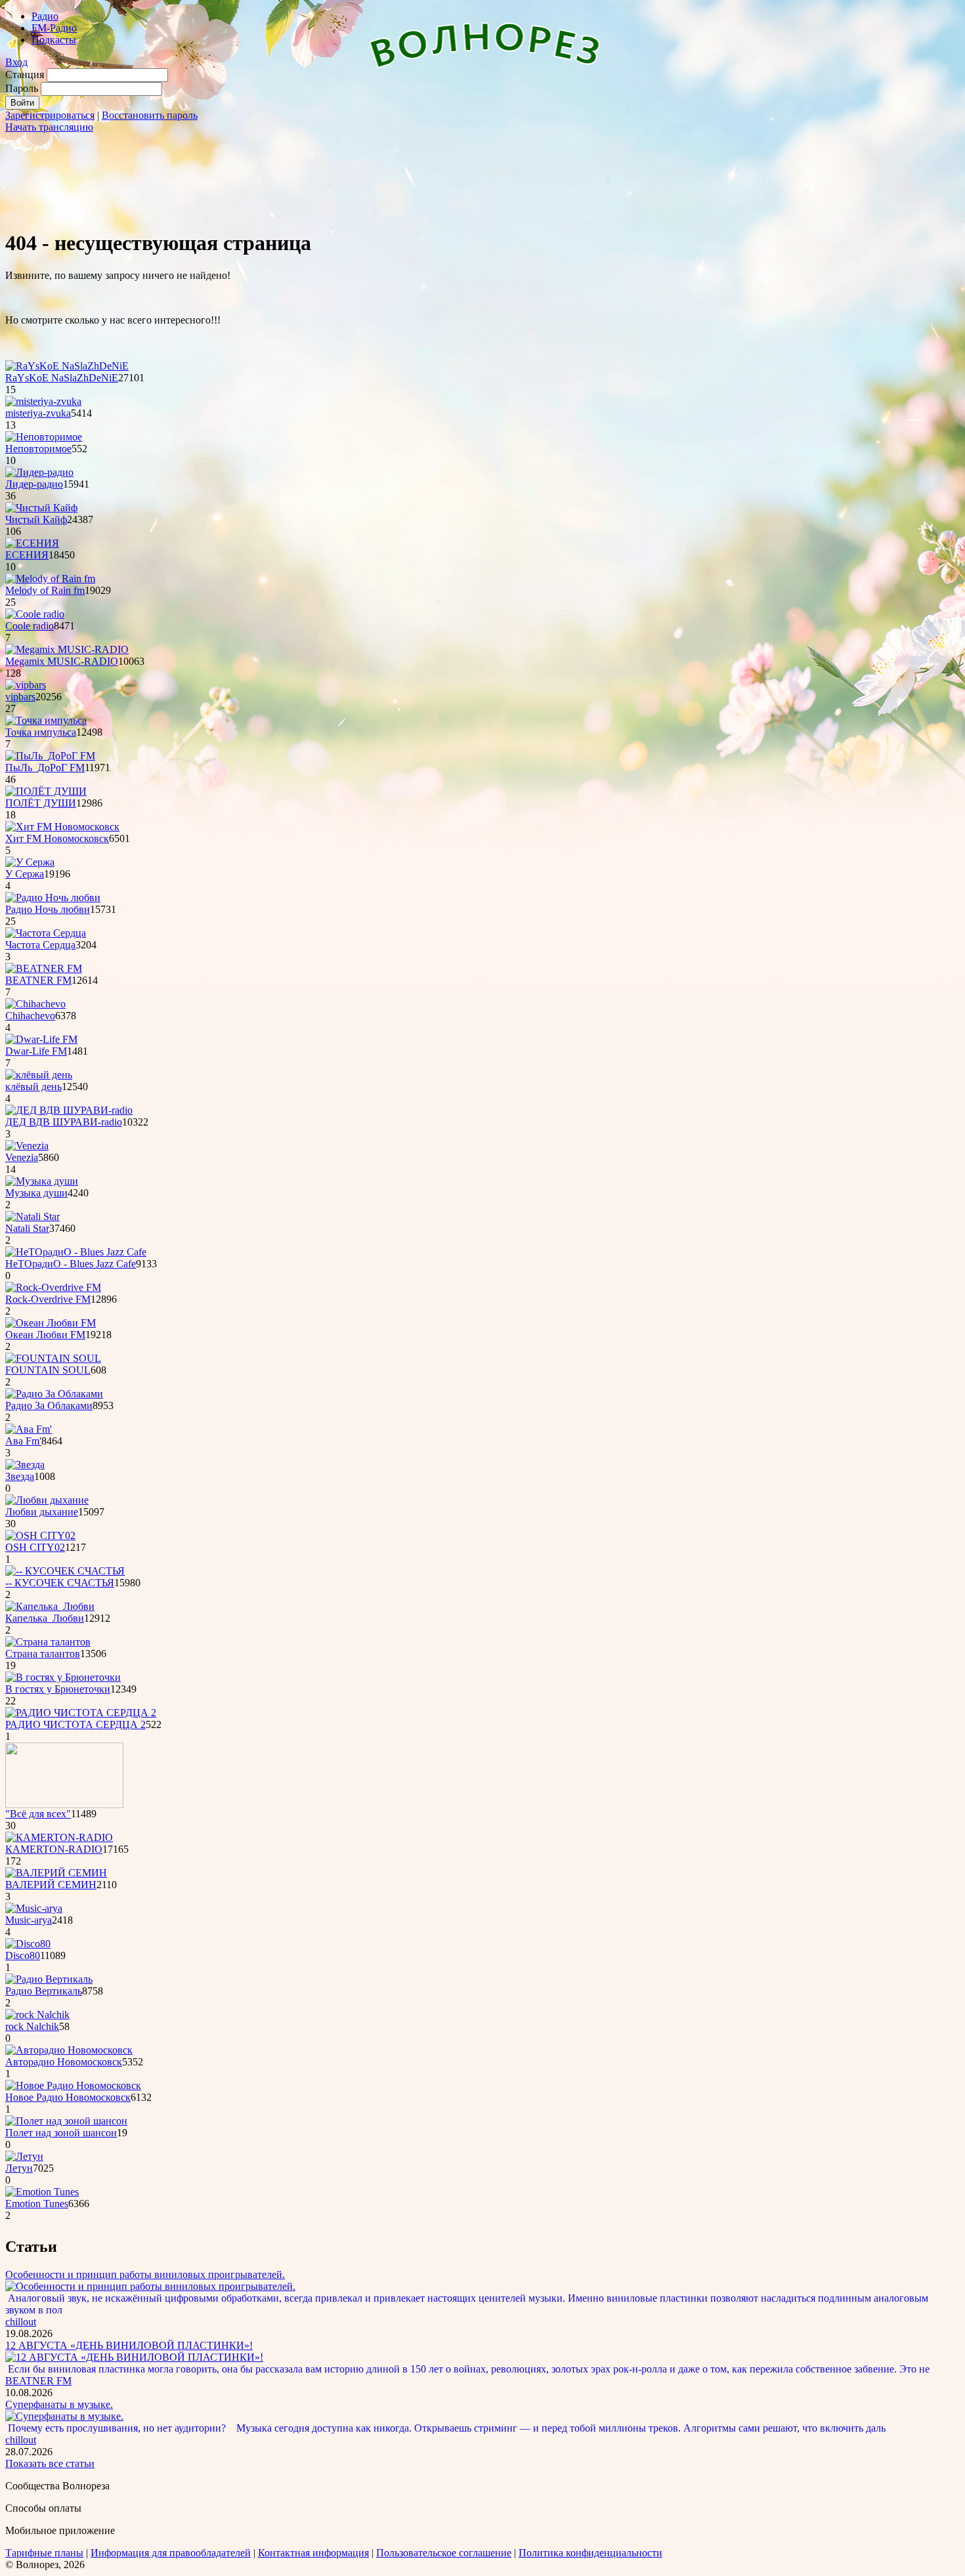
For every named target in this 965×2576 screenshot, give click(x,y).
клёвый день (33, 1087)
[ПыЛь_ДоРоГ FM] (50, 756)
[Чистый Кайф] (41, 508)
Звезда (20, 1476)
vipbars (20, 697)
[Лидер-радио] (39, 472)
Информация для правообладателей (171, 2553)
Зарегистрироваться (50, 115)
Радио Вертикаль (44, 1991)
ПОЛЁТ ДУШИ (41, 803)
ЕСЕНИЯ (27, 555)
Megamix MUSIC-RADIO (62, 661)
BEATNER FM (38, 980)
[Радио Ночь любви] (53, 897)
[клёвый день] (39, 1075)
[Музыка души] (42, 1181)
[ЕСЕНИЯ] (32, 543)
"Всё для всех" (38, 1814)
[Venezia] (27, 1146)
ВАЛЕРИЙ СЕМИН (51, 1885)
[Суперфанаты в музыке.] (64, 2416)
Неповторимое (38, 449)
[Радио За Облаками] (54, 1394)
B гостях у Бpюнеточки (58, 1689)
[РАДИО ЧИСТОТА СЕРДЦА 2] (81, 1713)
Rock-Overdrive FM (48, 1299)
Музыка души (36, 1193)
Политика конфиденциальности (590, 2553)
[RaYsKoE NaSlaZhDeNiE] (67, 366)
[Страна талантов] (48, 1642)
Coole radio (30, 626)
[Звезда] (25, 1465)
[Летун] (24, 2156)
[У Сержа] (30, 862)
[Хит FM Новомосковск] (62, 827)
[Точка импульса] (46, 720)
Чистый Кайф (36, 519)
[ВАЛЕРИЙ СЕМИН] (56, 1873)
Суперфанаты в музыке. (59, 2404)
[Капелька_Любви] (50, 1606)
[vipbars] (26, 685)
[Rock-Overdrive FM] (53, 1287)
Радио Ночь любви (48, 909)
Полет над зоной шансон (61, 2133)
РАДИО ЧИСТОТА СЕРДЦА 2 (75, 1724)
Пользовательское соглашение (444, 2553)
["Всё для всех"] (64, 1805)
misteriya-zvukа (38, 413)
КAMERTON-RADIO (54, 1849)
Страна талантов (43, 1654)
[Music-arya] (34, 1908)
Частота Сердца (40, 945)
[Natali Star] (32, 1216)
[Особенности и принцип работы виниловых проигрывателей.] (150, 2286)
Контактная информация (313, 2553)
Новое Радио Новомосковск (68, 2097)
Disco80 (23, 1955)
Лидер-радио (34, 484)
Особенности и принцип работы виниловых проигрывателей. (145, 2274)
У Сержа (25, 874)
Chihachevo (30, 1016)
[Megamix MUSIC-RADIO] (67, 649)
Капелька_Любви (45, 1618)
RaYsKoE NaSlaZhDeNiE (62, 378)
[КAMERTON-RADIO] (59, 1837)
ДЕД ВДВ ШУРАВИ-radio (64, 1122)
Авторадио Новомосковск (64, 2062)
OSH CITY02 (35, 1547)
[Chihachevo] (35, 1004)
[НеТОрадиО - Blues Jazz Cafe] (76, 1252)
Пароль (22, 88)
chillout (21, 2322)
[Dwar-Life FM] (41, 1039)
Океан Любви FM (45, 1335)
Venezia (22, 1157)
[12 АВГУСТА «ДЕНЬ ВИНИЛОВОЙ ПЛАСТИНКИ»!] (134, 2357)
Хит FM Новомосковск (57, 838)
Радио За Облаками (49, 1405)
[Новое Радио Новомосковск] (73, 2085)
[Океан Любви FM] (51, 1323)
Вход (16, 62)
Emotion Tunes (37, 2204)
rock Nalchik (32, 2026)
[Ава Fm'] (29, 1429)
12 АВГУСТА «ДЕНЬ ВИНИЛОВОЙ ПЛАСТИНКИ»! (129, 2345)
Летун (19, 2168)
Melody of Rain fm (45, 590)
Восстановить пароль (150, 115)
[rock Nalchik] (37, 2015)
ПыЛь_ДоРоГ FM (45, 768)
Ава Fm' (23, 1441)
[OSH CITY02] (40, 1535)
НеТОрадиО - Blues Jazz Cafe (71, 1264)
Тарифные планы (44, 2553)
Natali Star (27, 1228)
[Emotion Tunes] (42, 2192)
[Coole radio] (35, 614)
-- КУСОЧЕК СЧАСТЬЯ (60, 1583)
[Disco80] (28, 1944)
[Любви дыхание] (47, 1500)
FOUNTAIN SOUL (48, 1370)
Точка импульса (41, 732)
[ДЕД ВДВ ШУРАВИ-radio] (69, 1110)
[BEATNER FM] (44, 968)
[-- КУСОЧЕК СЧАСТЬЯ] (65, 1571)
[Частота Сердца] (46, 933)
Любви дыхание (42, 1512)
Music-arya (29, 1920)
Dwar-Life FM (36, 1051)
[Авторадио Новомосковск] (69, 2050)
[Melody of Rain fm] (50, 579)
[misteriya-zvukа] (43, 401)
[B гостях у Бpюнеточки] (63, 1677)
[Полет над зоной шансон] (66, 2121)
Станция (25, 74)
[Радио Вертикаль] (49, 1979)
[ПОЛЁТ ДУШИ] (46, 791)
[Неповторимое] (44, 437)
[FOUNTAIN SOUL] (53, 1358)
